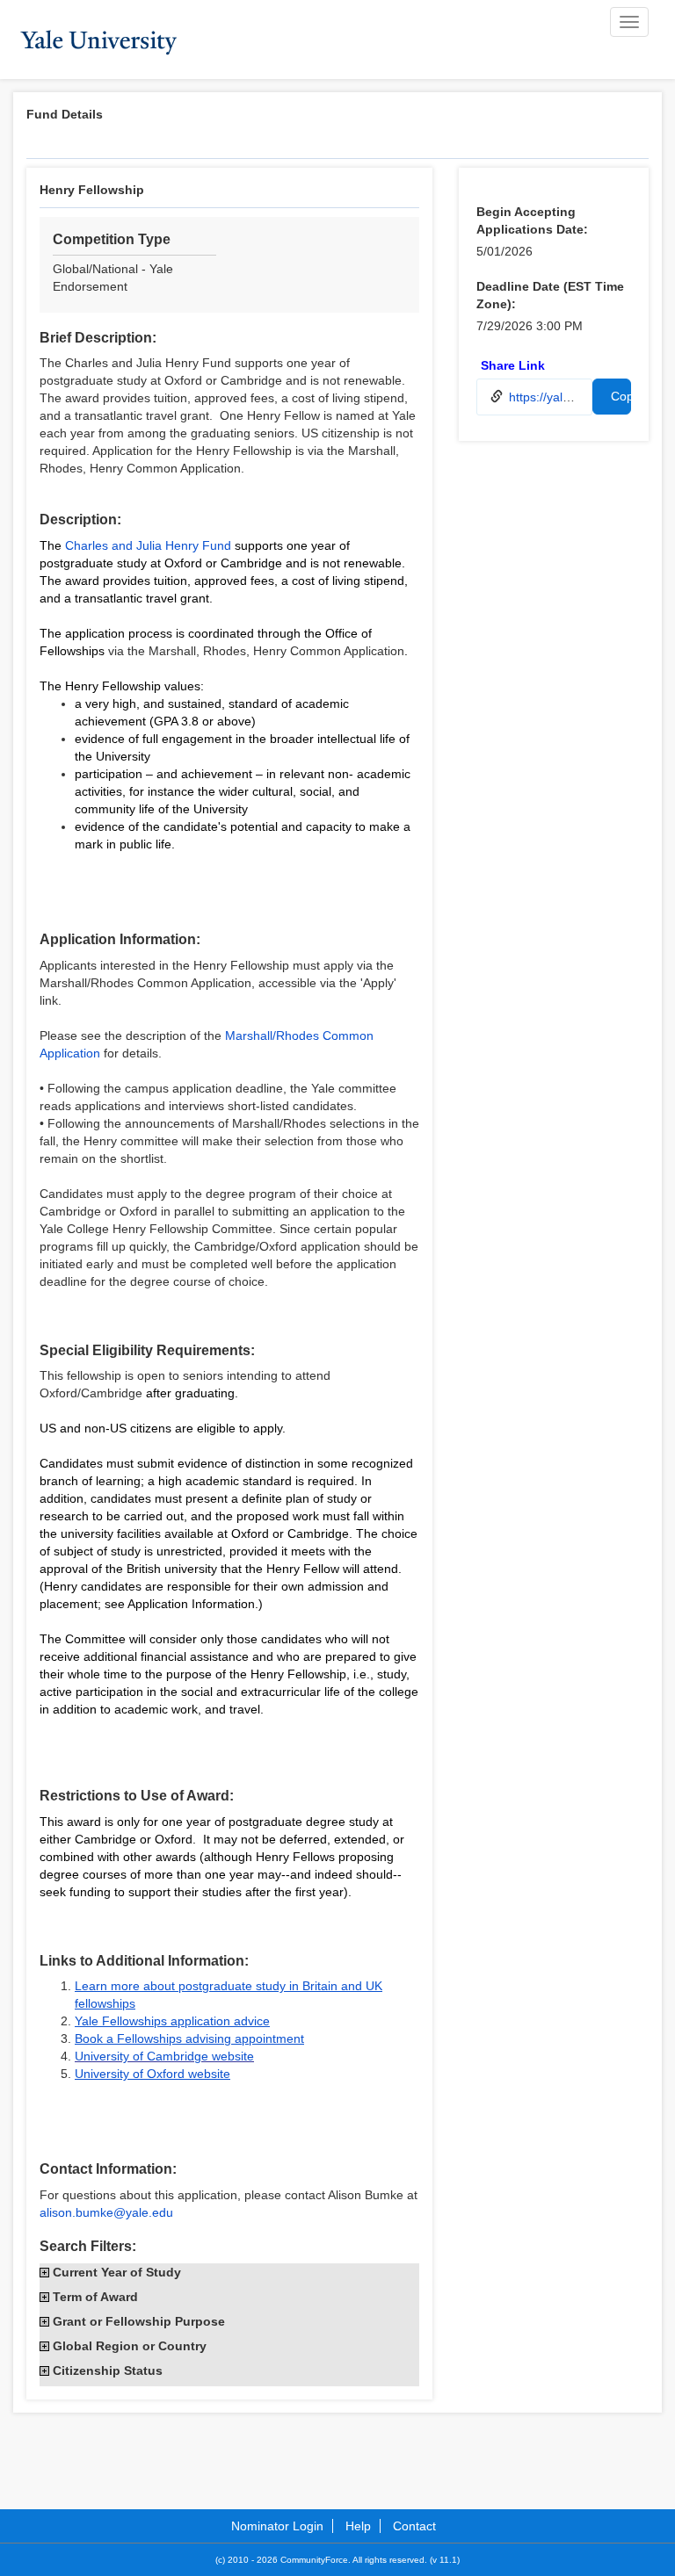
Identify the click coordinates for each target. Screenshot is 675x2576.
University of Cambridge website (164, 2056)
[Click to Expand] (44, 2273)
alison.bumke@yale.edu (106, 2212)
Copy (621, 396)
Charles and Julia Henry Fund (148, 545)
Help (358, 2526)
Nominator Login (277, 2526)
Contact (414, 2526)
